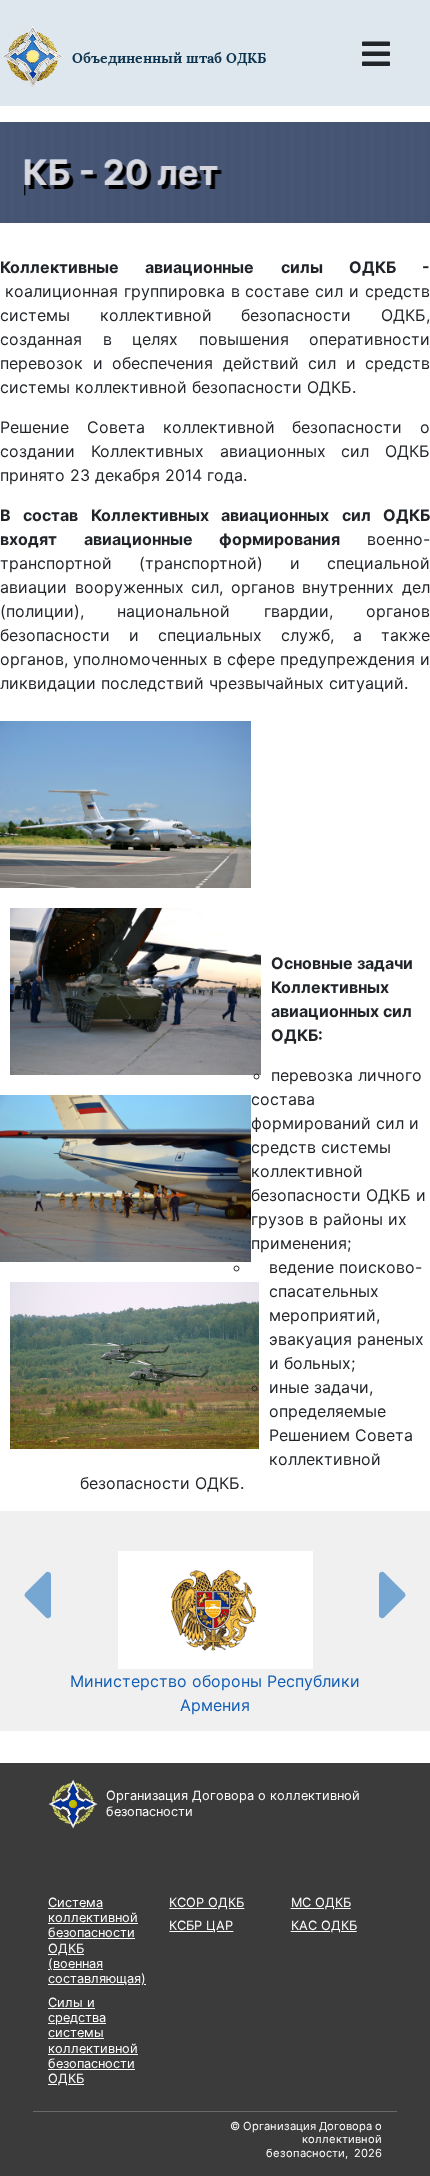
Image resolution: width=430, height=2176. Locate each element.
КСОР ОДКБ (206, 1902)
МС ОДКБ (321, 1902)
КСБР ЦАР (201, 1925)
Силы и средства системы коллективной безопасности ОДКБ (93, 2041)
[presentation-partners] (36, 1594)
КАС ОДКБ (324, 1925)
